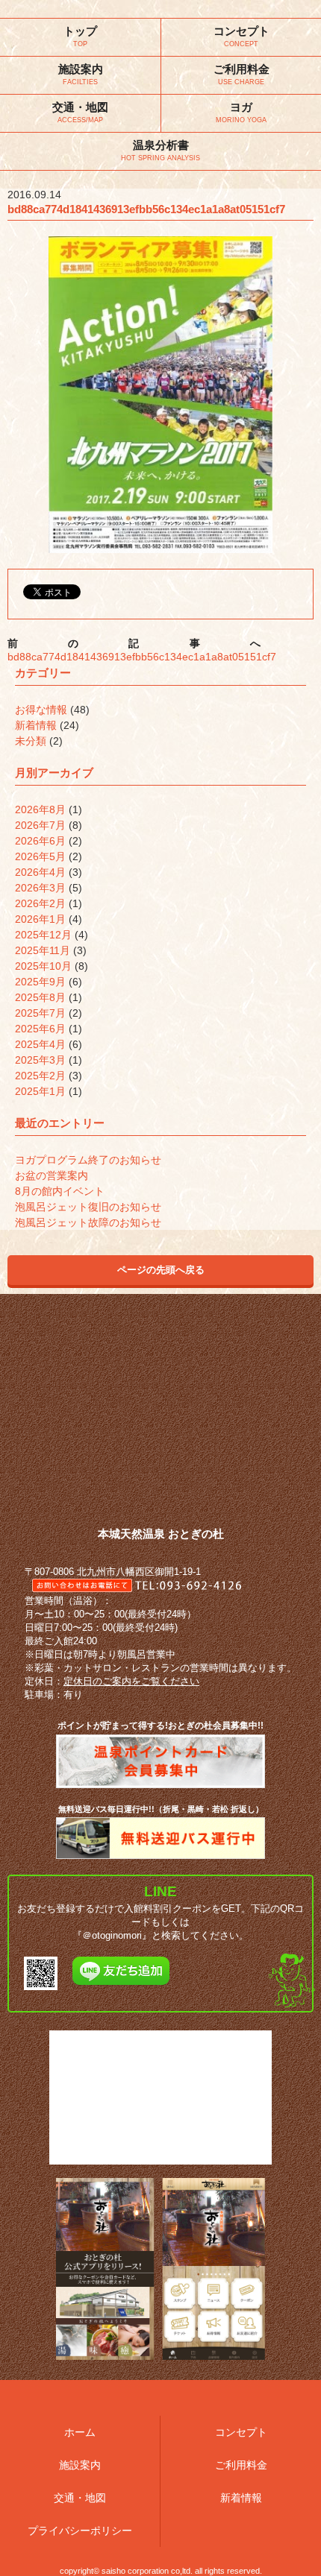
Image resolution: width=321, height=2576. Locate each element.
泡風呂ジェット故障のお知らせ (88, 1222)
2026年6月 (40, 841)
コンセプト (241, 2432)
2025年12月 (43, 935)
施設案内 (80, 2465)
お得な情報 (41, 710)
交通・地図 (80, 2498)
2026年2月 (40, 903)
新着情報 (36, 725)
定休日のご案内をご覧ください (131, 1681)
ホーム (80, 2432)
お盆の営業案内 (52, 1175)
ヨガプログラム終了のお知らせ (88, 1160)
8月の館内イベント (60, 1191)
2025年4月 (40, 1044)
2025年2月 (40, 1076)
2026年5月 (40, 856)
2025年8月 (40, 997)
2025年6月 (40, 1029)
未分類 (31, 741)
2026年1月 (40, 919)
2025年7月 (40, 1013)
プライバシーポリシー (80, 2531)
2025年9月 (40, 982)
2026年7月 (40, 825)
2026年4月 (40, 872)
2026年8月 (40, 809)
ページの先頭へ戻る (161, 1270)
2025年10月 (43, 966)
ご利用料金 (241, 2465)
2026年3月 (40, 888)
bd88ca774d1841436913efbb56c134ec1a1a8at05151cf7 (142, 657)
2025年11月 (43, 950)
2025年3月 (40, 1060)
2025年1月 (40, 1091)
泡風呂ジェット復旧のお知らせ (88, 1207)
